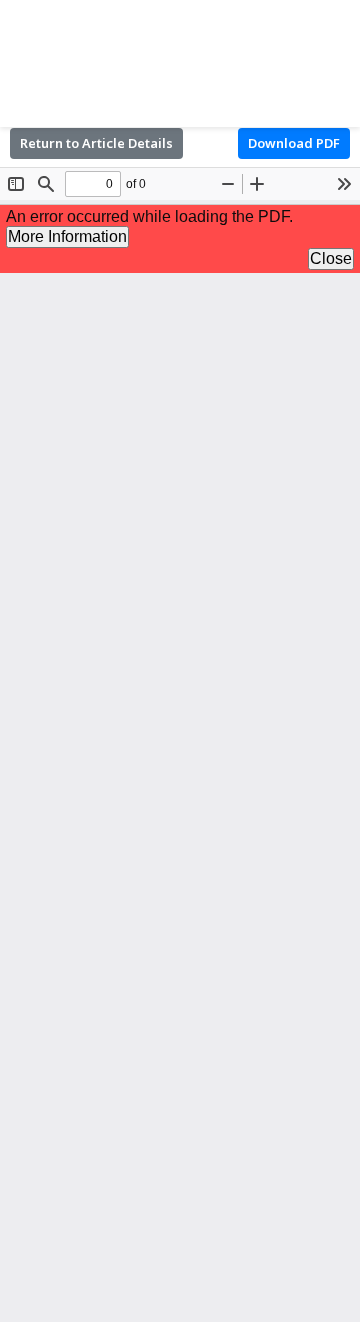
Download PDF (294, 143)
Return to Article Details (96, 143)
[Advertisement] (180, 60)
